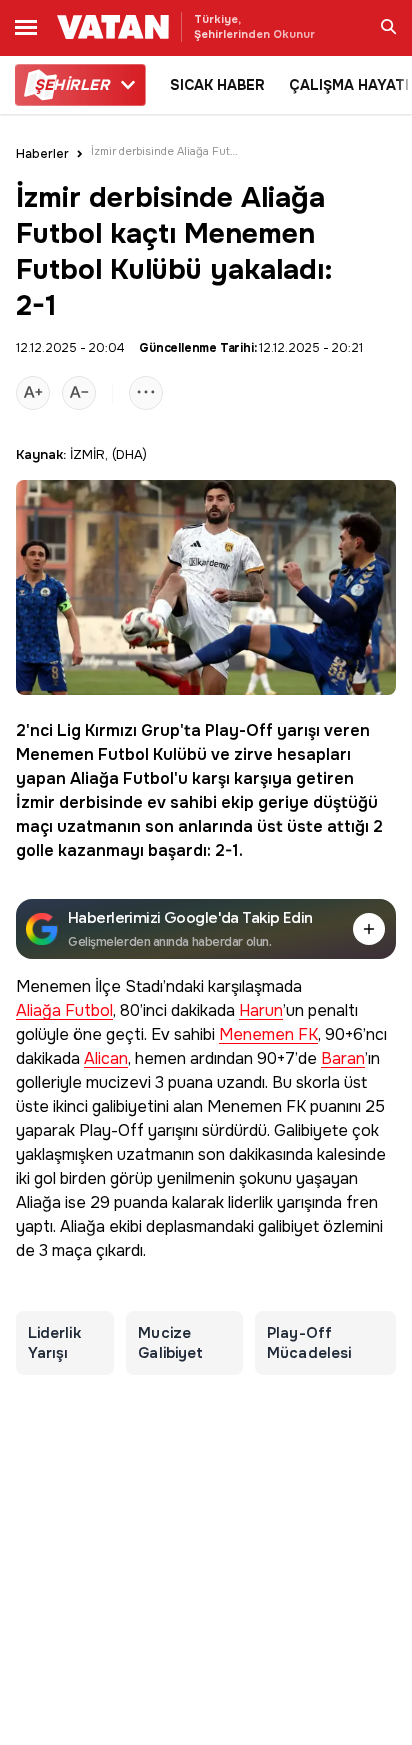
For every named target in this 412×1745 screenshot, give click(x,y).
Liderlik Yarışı (54, 1343)
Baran (343, 1059)
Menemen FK (268, 1035)
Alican (106, 1059)
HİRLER (71, 85)
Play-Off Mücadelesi (309, 1343)
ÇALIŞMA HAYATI (349, 85)
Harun (261, 1011)
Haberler (42, 154)
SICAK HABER (217, 85)
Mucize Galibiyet (170, 1343)
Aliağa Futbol (122, 778)
